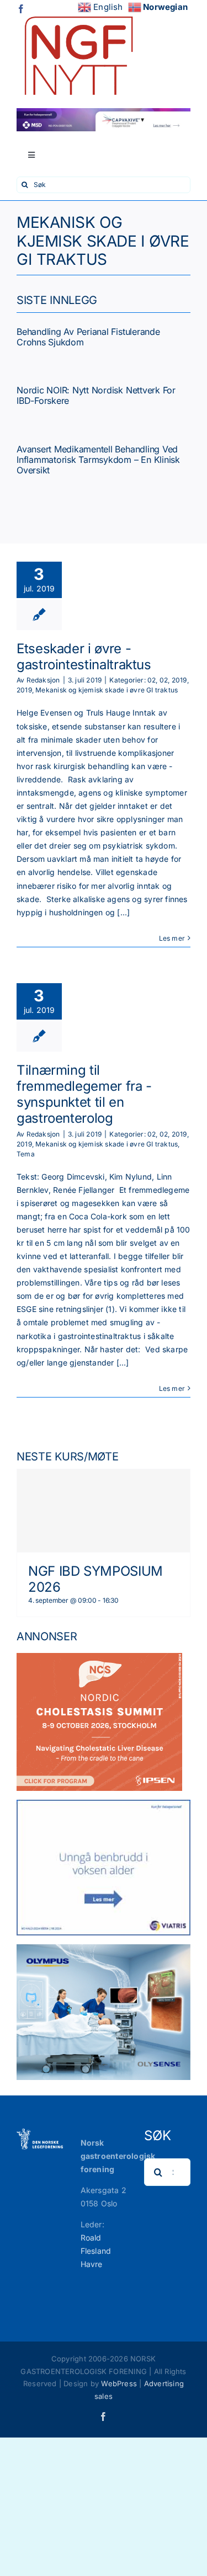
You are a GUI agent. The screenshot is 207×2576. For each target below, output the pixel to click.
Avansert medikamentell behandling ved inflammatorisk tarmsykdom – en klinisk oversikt (98, 460)
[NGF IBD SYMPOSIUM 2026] (104, 1511)
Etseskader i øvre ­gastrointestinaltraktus (84, 657)
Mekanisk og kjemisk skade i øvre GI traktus (107, 690)
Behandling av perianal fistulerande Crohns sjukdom (88, 337)
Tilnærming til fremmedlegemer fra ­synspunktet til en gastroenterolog (84, 1094)
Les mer (172, 938)
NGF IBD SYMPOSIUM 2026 (95, 1579)
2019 (179, 680)
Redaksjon (43, 680)
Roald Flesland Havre (96, 2251)
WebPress (119, 2383)
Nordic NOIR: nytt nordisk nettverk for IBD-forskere (96, 395)
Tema (26, 1154)
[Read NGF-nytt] (77, 12)
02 (152, 680)
